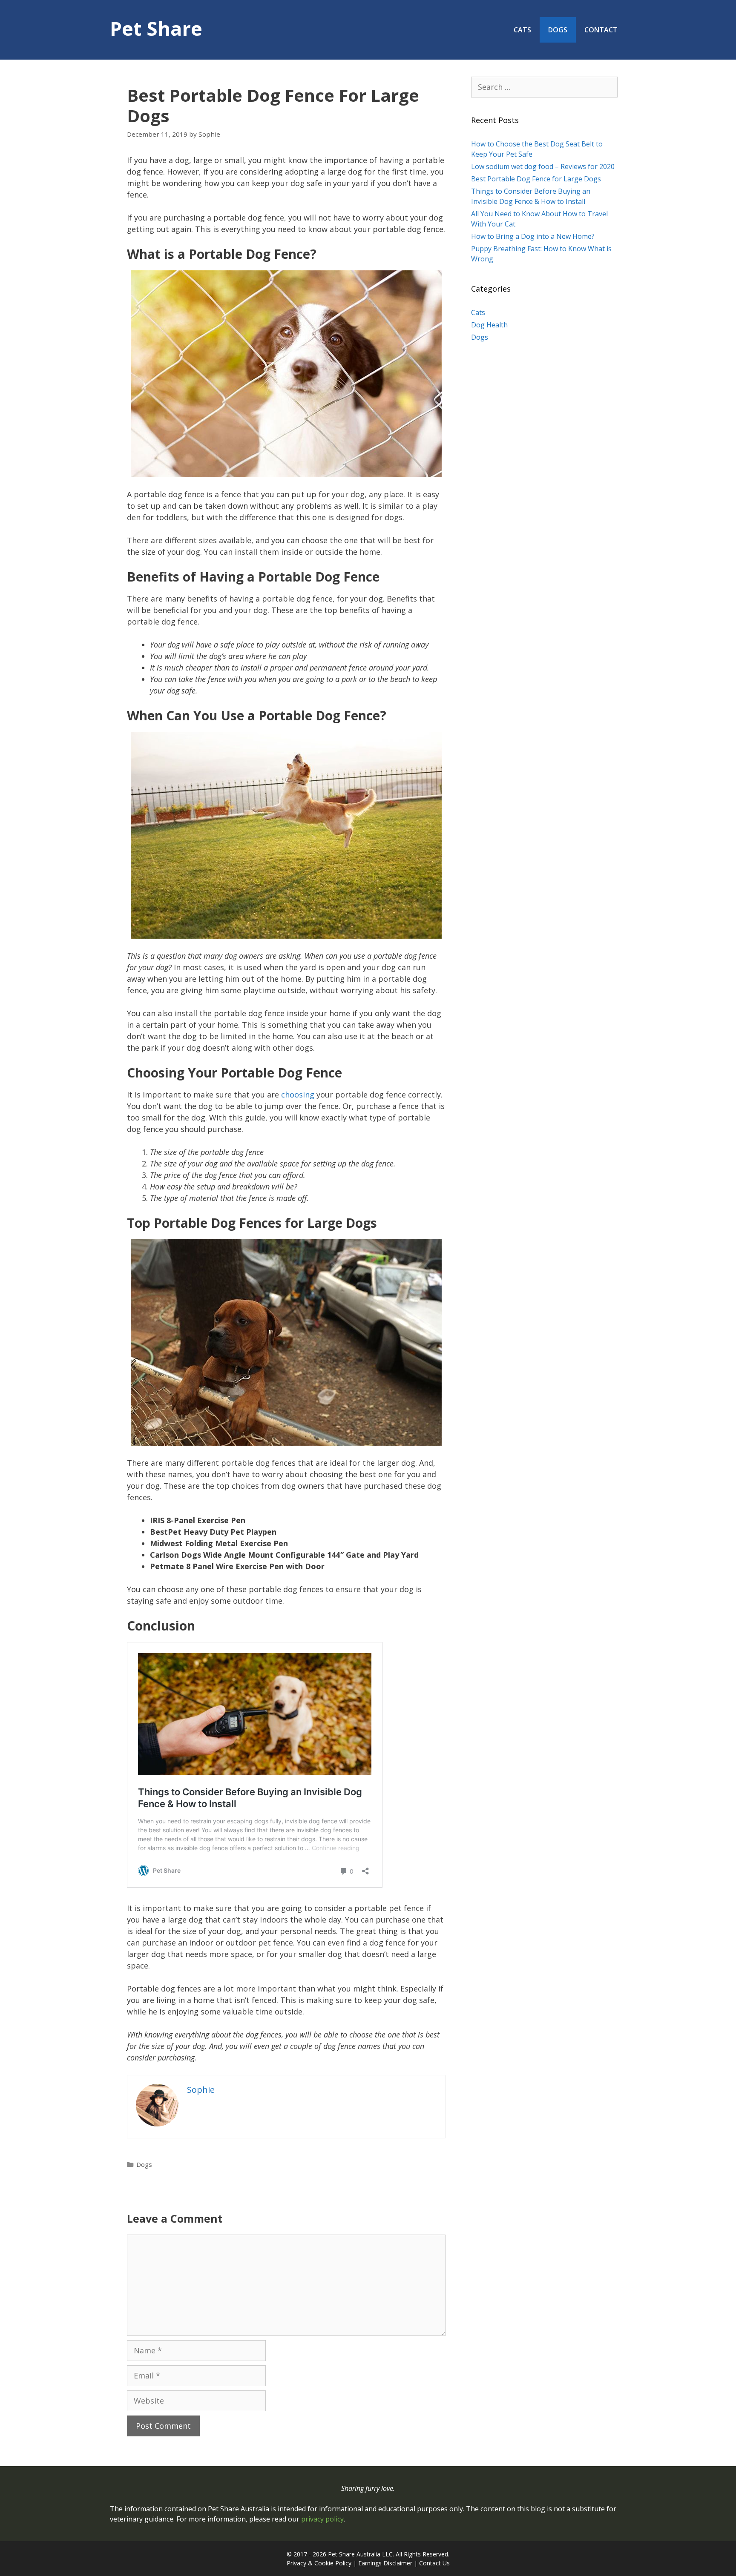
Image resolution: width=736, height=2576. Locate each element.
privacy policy (322, 2519)
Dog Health (489, 325)
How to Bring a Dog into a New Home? (533, 236)
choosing (298, 1095)
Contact (601, 30)
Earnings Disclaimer (385, 2563)
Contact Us (434, 2563)
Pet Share (156, 28)
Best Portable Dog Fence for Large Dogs (536, 179)
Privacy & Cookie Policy (319, 2563)
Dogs (558, 30)
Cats (522, 30)
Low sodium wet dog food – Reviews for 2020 (543, 166)
